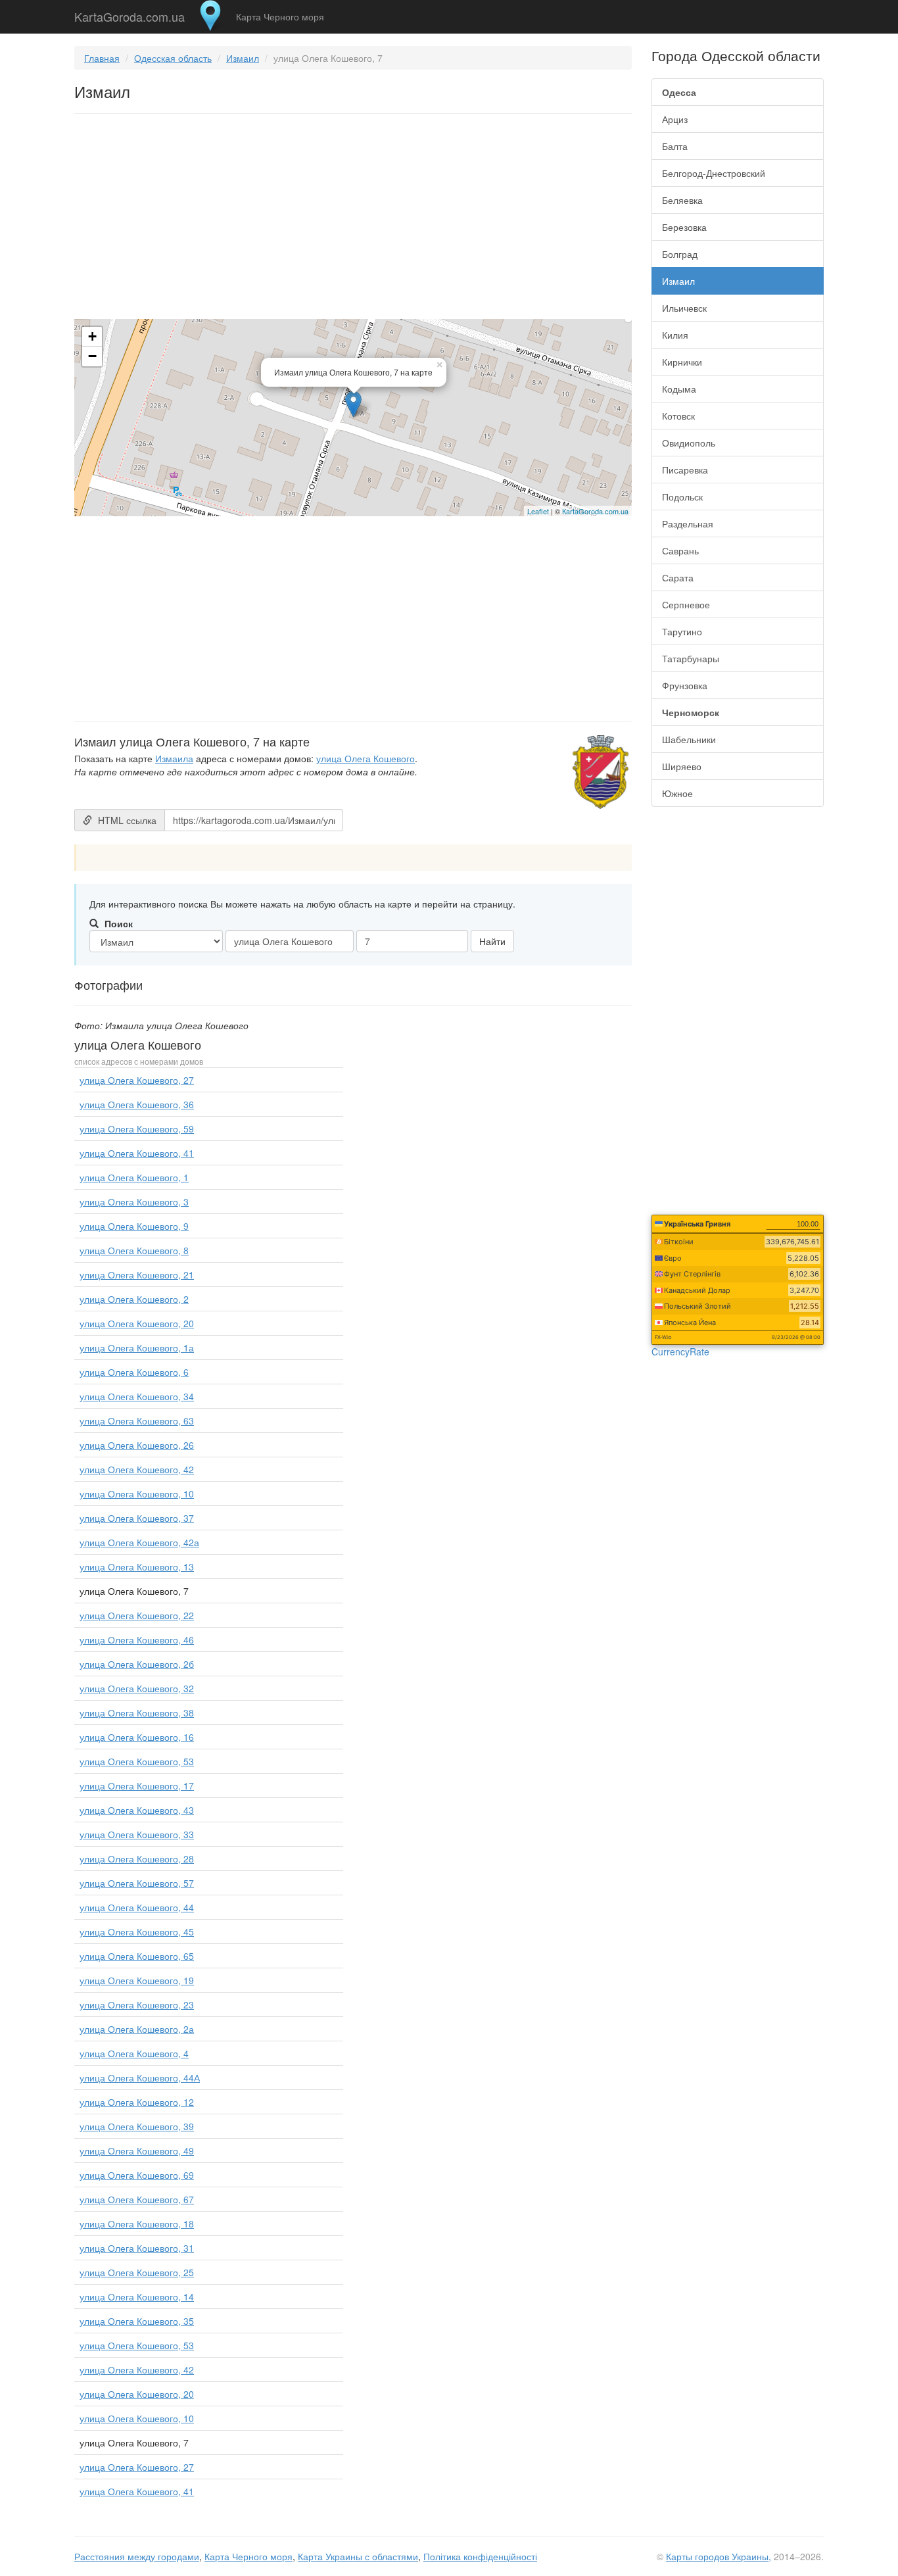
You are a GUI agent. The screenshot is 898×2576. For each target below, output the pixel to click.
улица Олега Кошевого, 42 (137, 1469)
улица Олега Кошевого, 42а (139, 1542)
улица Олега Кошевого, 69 (137, 2175)
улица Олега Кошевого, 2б (137, 1664)
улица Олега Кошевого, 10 (137, 1494)
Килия (675, 335)
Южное (677, 793)
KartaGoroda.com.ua (130, 14)
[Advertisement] (353, 219)
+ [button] (92, 336)
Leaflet (538, 511)
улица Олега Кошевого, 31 (137, 2248)
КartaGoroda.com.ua (595, 511)
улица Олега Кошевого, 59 (137, 1129)
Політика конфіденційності (480, 2556)
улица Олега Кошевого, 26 (137, 1445)
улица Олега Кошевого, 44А (140, 2078)
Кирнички (682, 362)
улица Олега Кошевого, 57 (137, 1883)
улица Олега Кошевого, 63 (137, 1421)
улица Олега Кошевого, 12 (137, 2102)
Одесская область (173, 58)
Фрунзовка (685, 685)
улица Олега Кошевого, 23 (137, 2005)
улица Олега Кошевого (366, 758)
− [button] (92, 356)
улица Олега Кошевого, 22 (137, 1615)
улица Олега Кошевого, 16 (137, 1737)
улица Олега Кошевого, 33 (137, 1834)
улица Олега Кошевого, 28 (137, 1859)
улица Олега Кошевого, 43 (137, 1810)
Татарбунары (691, 658)
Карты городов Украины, (719, 2556)
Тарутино (682, 631)
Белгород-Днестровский (714, 173)
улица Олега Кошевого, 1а (137, 1348)
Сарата (678, 577)
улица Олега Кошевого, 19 (137, 1980)
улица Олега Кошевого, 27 (137, 1080)
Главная (102, 58)
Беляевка (682, 200)
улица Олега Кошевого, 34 (137, 1396)
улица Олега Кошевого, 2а (137, 2029)
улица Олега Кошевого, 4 (134, 2053)
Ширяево (682, 766)
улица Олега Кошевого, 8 (134, 1250)
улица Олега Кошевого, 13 (137, 1567)
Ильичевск (684, 308)
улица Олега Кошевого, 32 (137, 1688)
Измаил (243, 58)
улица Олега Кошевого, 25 (137, 2272)
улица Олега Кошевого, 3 (134, 1202)
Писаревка (685, 470)
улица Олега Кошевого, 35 (137, 2321)
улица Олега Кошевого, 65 (137, 1956)
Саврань (680, 550)
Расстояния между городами (137, 2556)
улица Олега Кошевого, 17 (137, 1786)
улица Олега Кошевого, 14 (137, 2297)
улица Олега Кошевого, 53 (137, 1761)
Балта (675, 146)
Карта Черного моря (280, 16)
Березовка (684, 227)
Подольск (682, 497)
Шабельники (689, 739)
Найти (492, 941)
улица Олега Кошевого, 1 (134, 1177)
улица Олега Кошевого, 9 (134, 1226)
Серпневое (686, 604)
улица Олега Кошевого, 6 (134, 1372)
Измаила (174, 758)
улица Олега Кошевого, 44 (137, 1907)
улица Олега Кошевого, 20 (137, 1323)
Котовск (678, 416)
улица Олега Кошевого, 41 (137, 1153)
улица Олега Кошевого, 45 (137, 1932)
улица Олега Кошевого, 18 (137, 2224)
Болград (680, 254)
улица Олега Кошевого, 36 (137, 1104)
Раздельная (688, 523)
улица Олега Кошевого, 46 (137, 1640)
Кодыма (679, 389)
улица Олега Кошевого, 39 (137, 2126)
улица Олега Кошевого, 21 (137, 1275)
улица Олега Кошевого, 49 (137, 2151)
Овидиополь (689, 443)
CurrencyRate (680, 1351)
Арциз (675, 119)
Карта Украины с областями (358, 2556)
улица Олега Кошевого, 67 (137, 2199)
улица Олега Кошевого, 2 (134, 1299)
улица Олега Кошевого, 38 (137, 1713)
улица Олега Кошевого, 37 (137, 1518)
